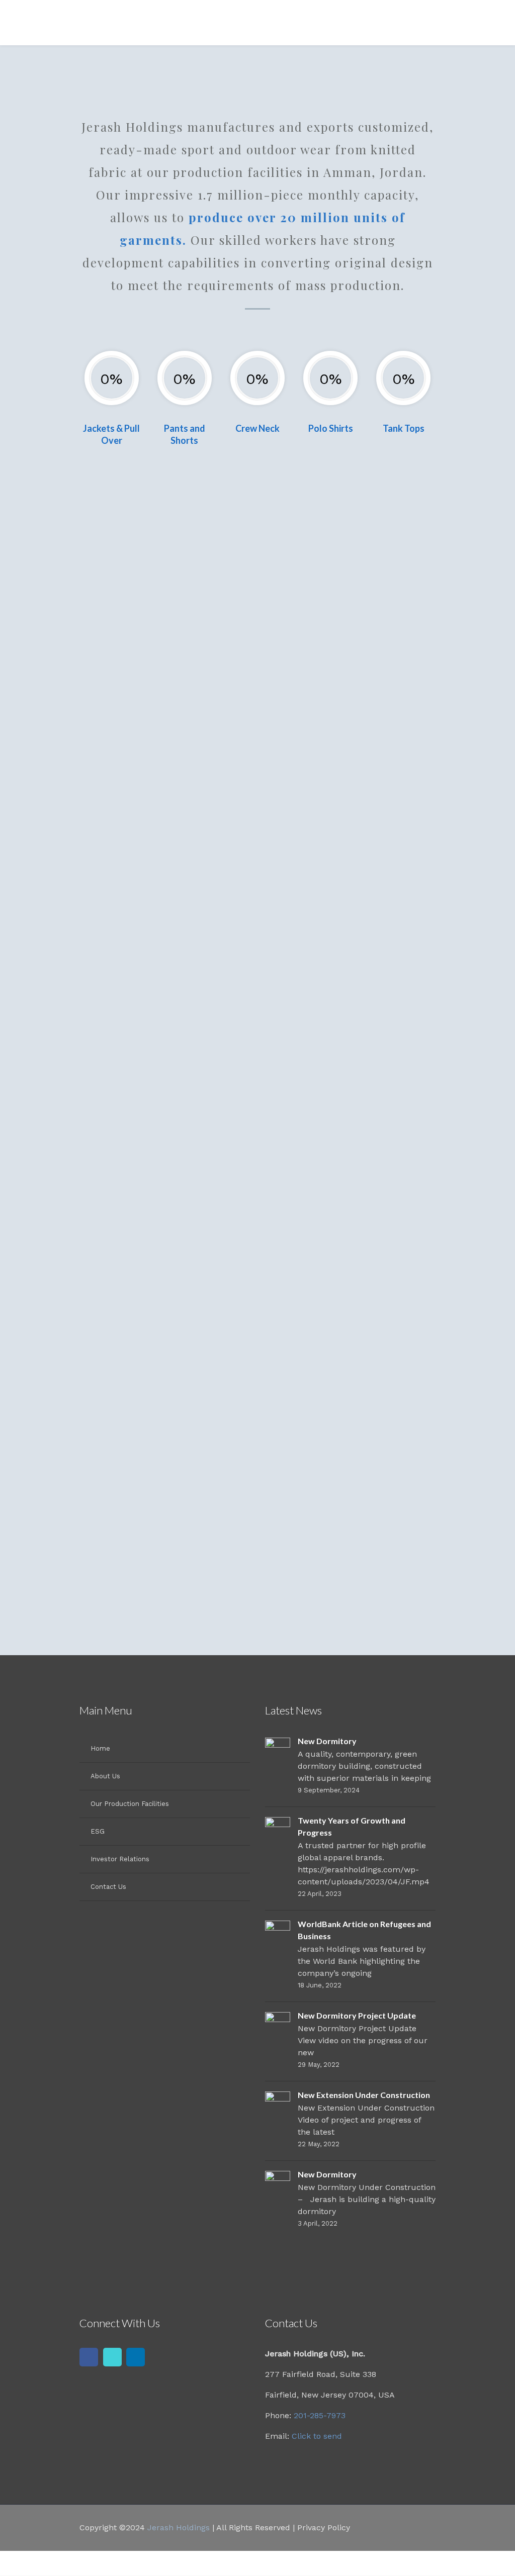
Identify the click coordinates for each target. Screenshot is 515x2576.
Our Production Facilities (130, 1804)
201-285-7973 (320, 2415)
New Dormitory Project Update (357, 2015)
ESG (98, 1831)
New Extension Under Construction (364, 2095)
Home (100, 1748)
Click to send (317, 2436)
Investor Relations (120, 1859)
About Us (105, 1776)
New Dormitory (327, 1741)
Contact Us (108, 1887)
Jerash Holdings (179, 2527)
